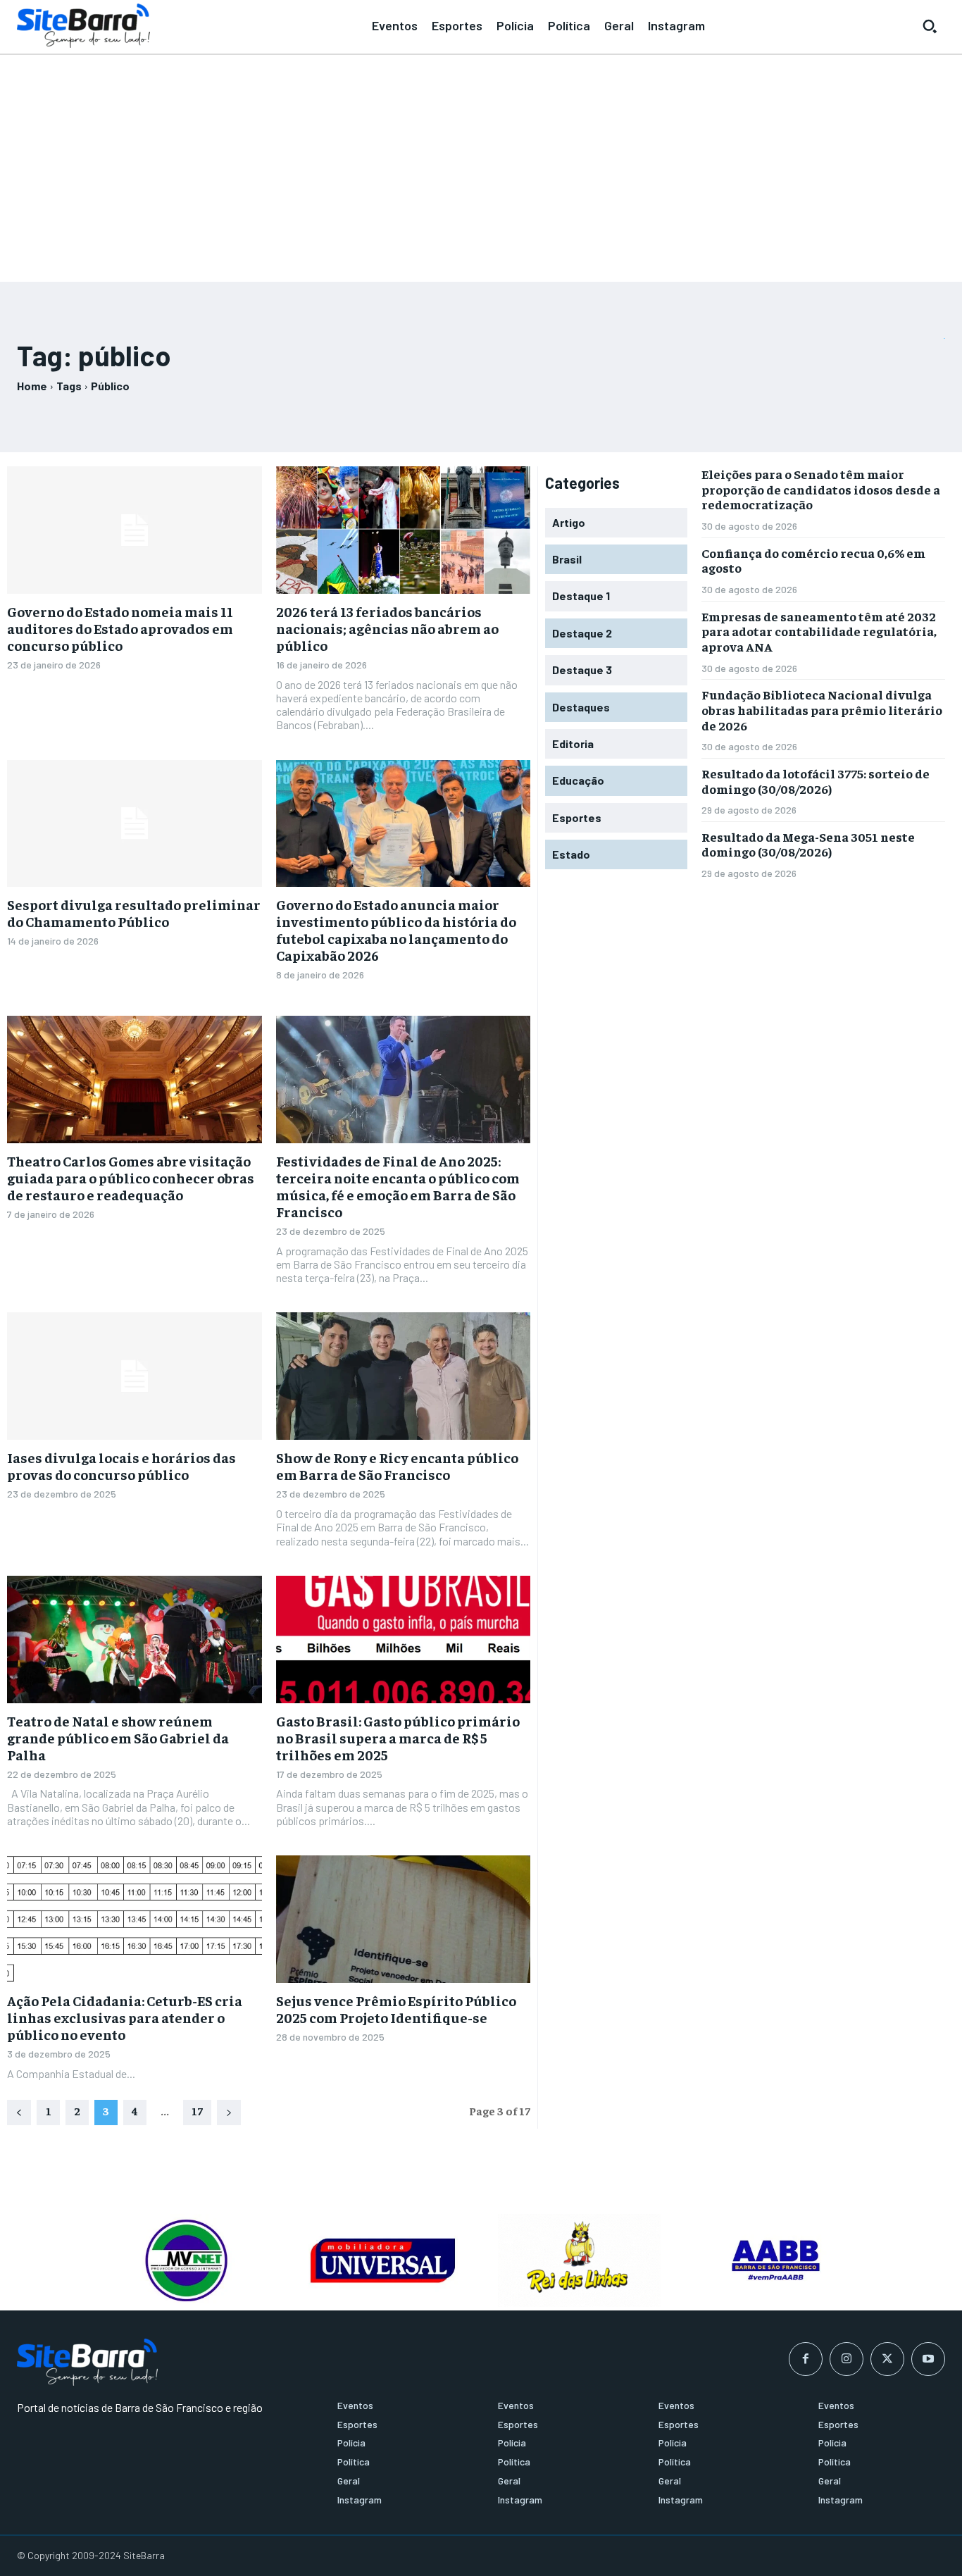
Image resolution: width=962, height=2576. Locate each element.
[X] (887, 2359)
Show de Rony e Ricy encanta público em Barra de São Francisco (397, 1466)
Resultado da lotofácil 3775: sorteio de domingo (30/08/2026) (816, 781)
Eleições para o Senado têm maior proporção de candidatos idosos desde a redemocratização (821, 489)
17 (197, 2110)
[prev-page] (19, 2113)
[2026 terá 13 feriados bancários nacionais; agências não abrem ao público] (404, 530)
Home (32, 386)
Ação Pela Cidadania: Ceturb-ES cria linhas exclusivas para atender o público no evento (125, 2017)
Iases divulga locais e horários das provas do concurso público (121, 1466)
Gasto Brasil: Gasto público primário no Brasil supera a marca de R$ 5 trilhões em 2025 (398, 1737)
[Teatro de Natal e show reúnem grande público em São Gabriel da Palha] (135, 1639)
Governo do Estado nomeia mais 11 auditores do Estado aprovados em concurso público (120, 628)
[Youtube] (928, 2359)
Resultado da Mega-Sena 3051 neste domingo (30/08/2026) (808, 844)
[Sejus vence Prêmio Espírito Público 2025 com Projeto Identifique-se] (404, 1919)
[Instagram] (847, 2359)
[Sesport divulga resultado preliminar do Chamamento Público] (135, 824)
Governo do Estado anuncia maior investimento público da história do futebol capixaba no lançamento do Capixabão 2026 (396, 929)
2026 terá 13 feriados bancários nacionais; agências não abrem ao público (387, 628)
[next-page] (229, 2113)
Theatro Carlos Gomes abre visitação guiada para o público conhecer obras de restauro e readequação (131, 1177)
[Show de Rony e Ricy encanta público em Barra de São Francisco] (404, 1376)
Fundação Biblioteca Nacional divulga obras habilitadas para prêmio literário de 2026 (822, 709)
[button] (930, 26)
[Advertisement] (481, 162)
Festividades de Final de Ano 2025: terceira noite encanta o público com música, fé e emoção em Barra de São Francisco (398, 1186)
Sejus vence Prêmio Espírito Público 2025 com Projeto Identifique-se (396, 2009)
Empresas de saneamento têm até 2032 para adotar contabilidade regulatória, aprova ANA (819, 631)
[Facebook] (806, 2359)
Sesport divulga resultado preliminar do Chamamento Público (134, 913)
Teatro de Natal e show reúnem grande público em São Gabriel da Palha (118, 1737)
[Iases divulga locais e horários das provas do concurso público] (135, 1376)
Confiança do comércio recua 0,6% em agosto (813, 560)
